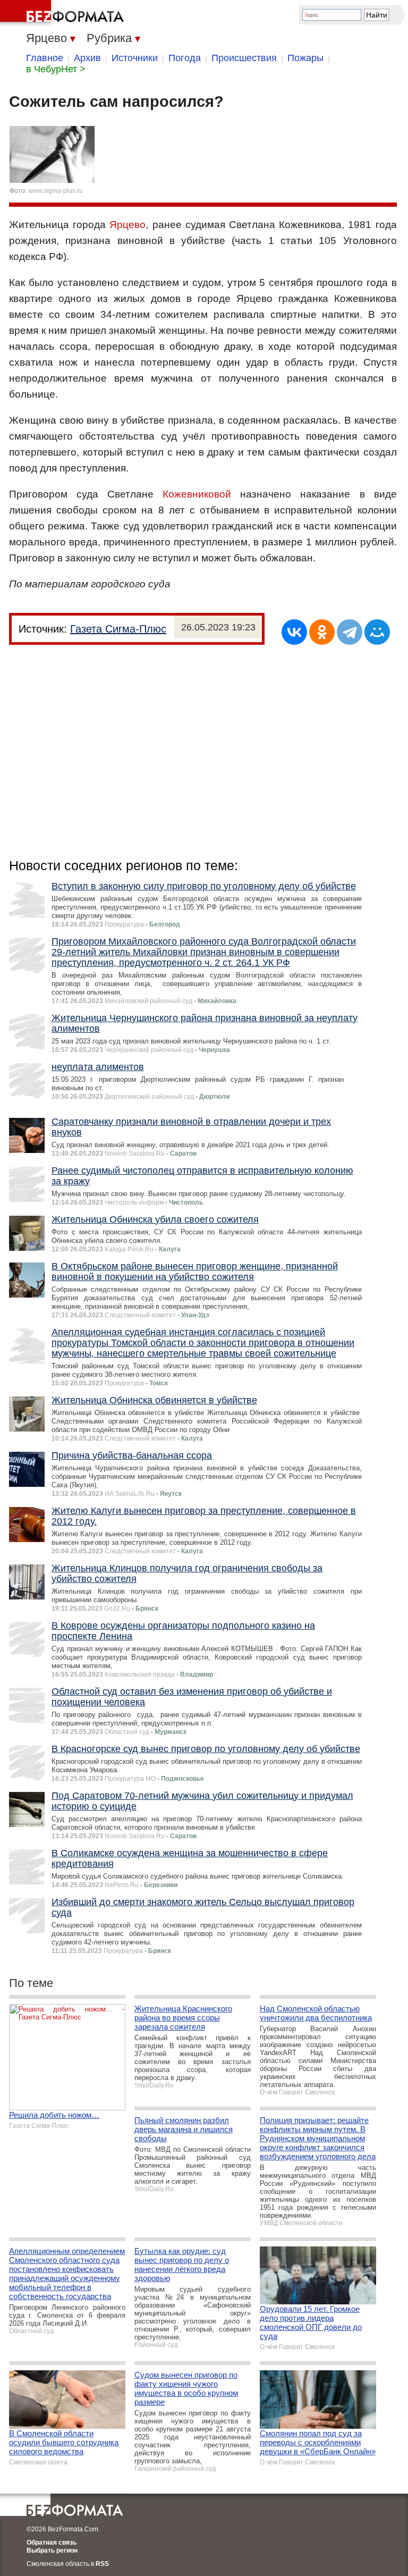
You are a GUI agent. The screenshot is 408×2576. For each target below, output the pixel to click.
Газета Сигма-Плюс (118, 629)
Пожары (305, 58)
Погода (185, 58)
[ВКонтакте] (294, 632)
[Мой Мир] (377, 632)
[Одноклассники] (322, 632)
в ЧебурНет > (56, 69)
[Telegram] (350, 632)
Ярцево (127, 225)
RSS (102, 2564)
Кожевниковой (197, 494)
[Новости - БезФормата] (64, 13)
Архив (87, 58)
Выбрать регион (52, 2550)
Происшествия (244, 58)
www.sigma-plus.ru (56, 191)
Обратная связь (52, 2543)
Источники (135, 58)
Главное (45, 58)
